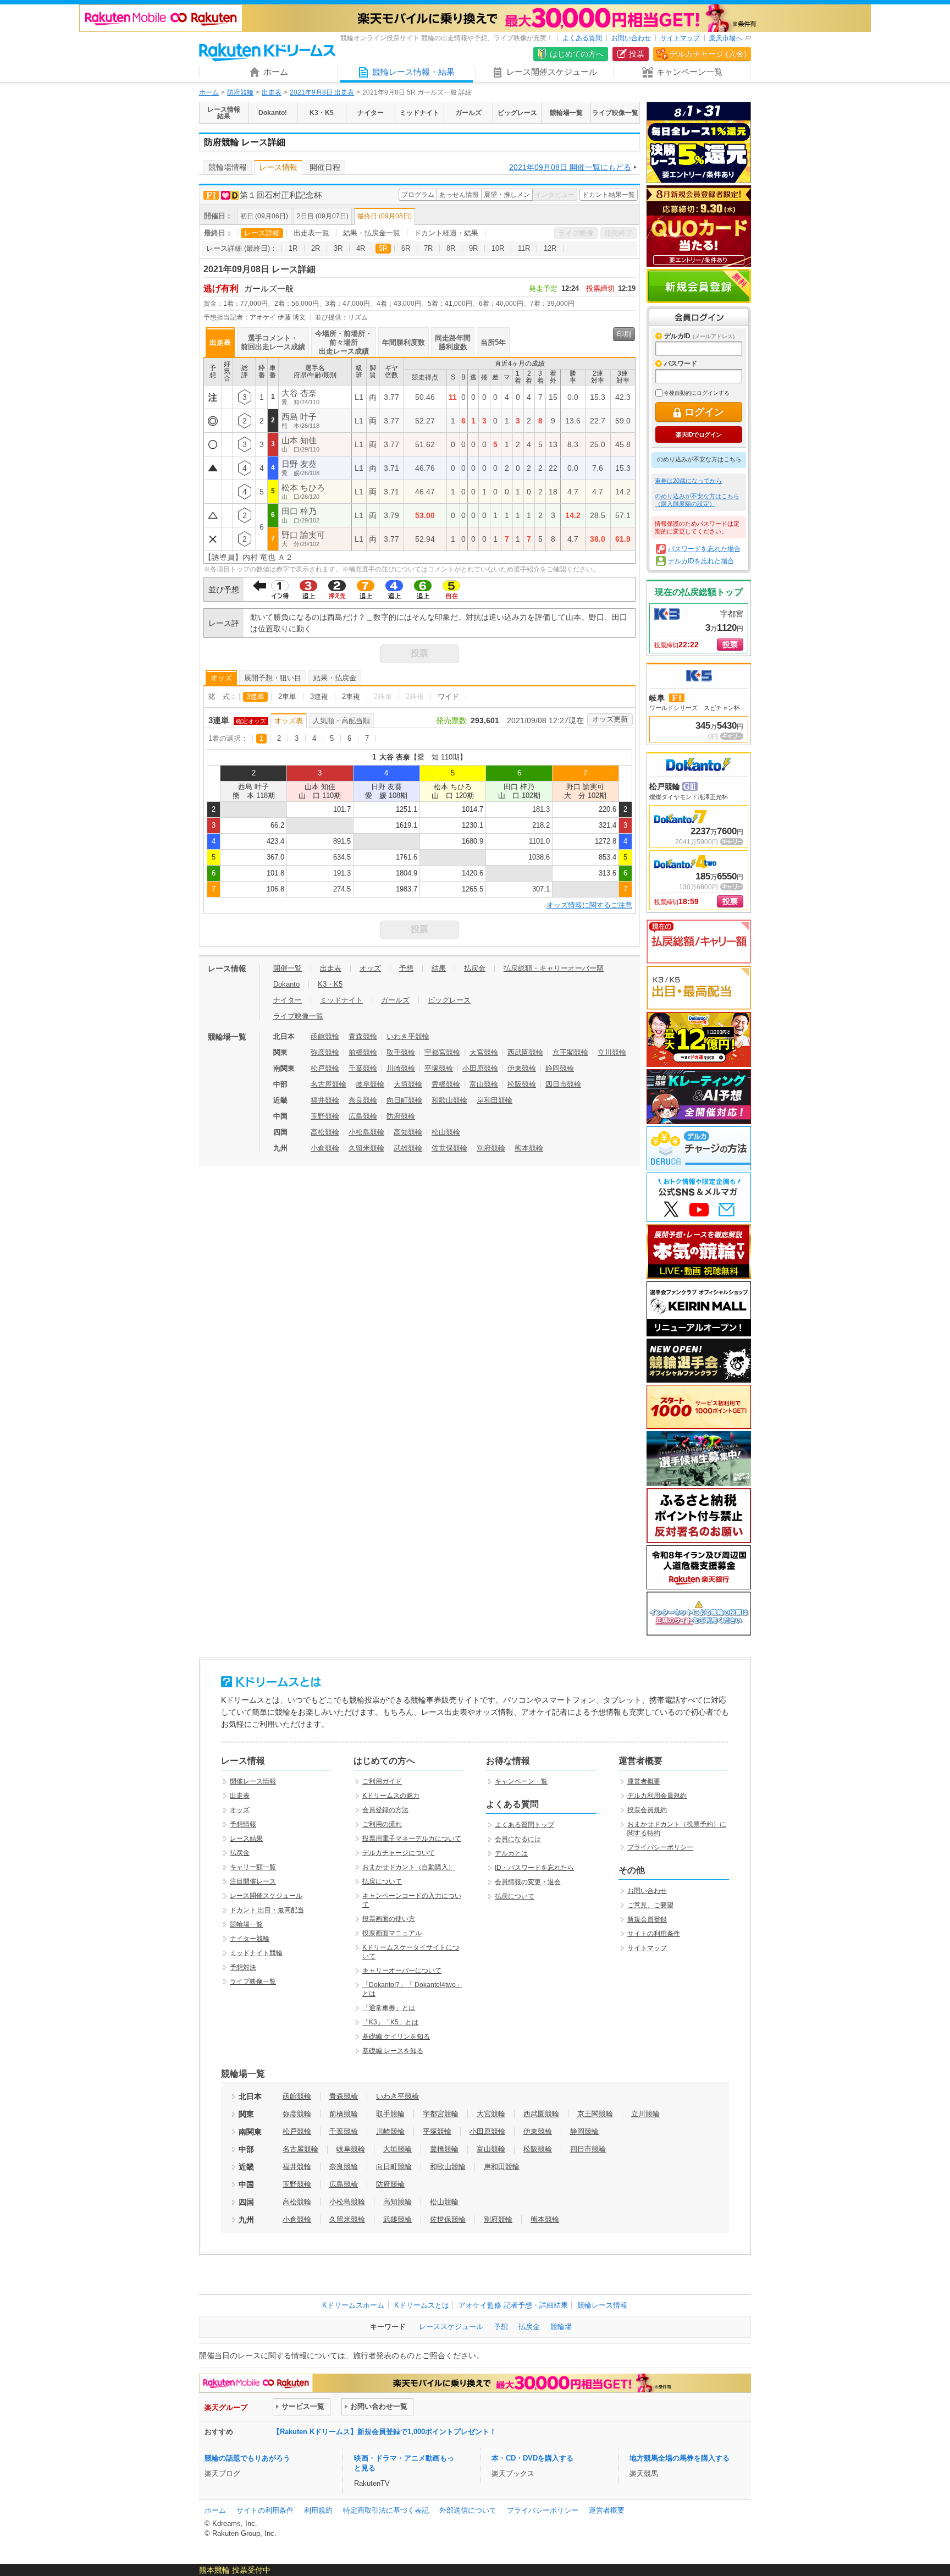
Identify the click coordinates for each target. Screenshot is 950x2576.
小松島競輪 (366, 1132)
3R (338, 248)
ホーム (209, 92)
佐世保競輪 (449, 1148)
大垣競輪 (408, 1084)
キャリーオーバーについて (402, 1970)
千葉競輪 (363, 1068)
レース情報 (278, 167)
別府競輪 (491, 1148)
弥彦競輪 (325, 1052)
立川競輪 (612, 1052)
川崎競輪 (401, 1068)
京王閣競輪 (570, 1052)
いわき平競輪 (408, 1036)
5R (383, 248)
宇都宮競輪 (442, 1052)
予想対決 (243, 1967)
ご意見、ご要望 (650, 1905)
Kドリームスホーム (353, 2305)
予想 (406, 968)
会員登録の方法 (385, 1810)
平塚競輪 (439, 1068)
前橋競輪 (363, 1052)
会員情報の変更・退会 (528, 1882)
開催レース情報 (253, 1781)
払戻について (382, 1881)
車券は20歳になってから (688, 481)
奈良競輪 (363, 1100)
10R (498, 248)
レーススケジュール (451, 2327)
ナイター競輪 (250, 1939)
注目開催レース (253, 1881)
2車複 (351, 697)
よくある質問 (582, 38)
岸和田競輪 (495, 1100)
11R (524, 248)
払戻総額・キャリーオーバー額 (554, 968)
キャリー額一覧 (253, 1867)
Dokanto (286, 984)
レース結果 (246, 1839)
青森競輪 (363, 1036)
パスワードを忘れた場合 (704, 549)
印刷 (624, 334)
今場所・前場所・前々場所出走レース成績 (344, 342)
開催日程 (325, 167)
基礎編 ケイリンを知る (396, 2036)
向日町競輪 (404, 1100)
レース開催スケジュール (266, 1896)
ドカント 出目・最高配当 (267, 1910)
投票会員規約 (647, 1810)
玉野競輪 (325, 1116)
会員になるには (518, 1839)
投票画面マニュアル (392, 1933)
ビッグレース (449, 1000)
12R (550, 248)
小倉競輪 (325, 1148)
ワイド (448, 697)
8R (451, 248)
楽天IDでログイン (698, 434)
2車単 (287, 697)
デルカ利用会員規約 (657, 1796)
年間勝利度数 (404, 342)
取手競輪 (401, 1052)
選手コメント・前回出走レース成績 (273, 342)
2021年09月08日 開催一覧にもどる (570, 167)
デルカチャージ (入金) (708, 54)
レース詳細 (262, 233)
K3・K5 (330, 984)
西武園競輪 (525, 1052)
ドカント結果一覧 (609, 195)
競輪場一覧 (246, 1924)
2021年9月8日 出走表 (322, 92)
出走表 (272, 92)
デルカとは (511, 1853)
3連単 (255, 697)
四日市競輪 (563, 1084)
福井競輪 (325, 1100)
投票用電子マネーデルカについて (412, 1839)
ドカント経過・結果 (446, 233)
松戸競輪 (325, 1068)
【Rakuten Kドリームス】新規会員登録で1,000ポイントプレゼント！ (385, 2432)
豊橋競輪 (446, 1084)
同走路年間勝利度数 (453, 342)
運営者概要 (644, 1781)
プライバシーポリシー (660, 1847)
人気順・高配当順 (341, 721)
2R (316, 248)
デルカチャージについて (399, 1853)
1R (293, 248)
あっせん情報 (459, 195)
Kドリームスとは (422, 2305)
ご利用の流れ (382, 1824)
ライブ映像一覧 (298, 1016)
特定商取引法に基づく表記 (386, 2510)
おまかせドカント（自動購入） (408, 1867)
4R (361, 248)
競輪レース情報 (602, 2305)
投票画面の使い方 (389, 1919)
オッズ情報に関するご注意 (589, 905)
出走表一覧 (311, 233)
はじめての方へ (577, 54)
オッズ (221, 678)
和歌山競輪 (449, 1100)
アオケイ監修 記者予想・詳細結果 (513, 2305)
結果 (439, 968)
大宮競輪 (484, 1052)
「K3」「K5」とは (390, 2022)
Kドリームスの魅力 (391, 1796)
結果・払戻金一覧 (372, 233)
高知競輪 (408, 1132)
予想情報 (243, 1824)
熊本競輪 (529, 1148)
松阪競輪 (522, 1084)
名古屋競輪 (328, 1084)
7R (428, 248)
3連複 (319, 697)
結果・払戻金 (335, 678)
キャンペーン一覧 (521, 1781)
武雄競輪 (408, 1148)
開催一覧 (288, 968)
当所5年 (493, 342)
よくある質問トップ (524, 1825)
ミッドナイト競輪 (256, 1953)
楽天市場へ (726, 38)
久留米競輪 (366, 1148)
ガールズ (395, 1000)
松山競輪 (446, 1132)
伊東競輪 (522, 1068)
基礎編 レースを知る (393, 2051)
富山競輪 (484, 1084)
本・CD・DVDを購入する (532, 2458)
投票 (637, 54)
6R (406, 248)
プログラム (418, 195)
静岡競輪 (560, 1068)
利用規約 (318, 2510)
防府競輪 (240, 92)
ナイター (288, 1000)
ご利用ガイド (382, 1781)
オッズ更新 (610, 719)
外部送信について (468, 2510)
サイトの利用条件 (654, 1934)
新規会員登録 (699, 286)
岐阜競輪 (370, 1084)
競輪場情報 (228, 167)
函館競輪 (325, 1036)
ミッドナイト (341, 1000)
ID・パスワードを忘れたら (534, 1868)
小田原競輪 (480, 1068)
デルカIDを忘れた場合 (701, 561)
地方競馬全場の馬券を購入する (680, 2458)
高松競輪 (325, 1132)
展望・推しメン (507, 195)
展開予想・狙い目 (273, 678)
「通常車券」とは (389, 2008)
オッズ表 (289, 721)
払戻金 (475, 968)
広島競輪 (363, 1116)
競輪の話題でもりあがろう (247, 2458)
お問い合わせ (631, 38)
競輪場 (561, 2327)
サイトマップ (680, 38)
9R (473, 248)
